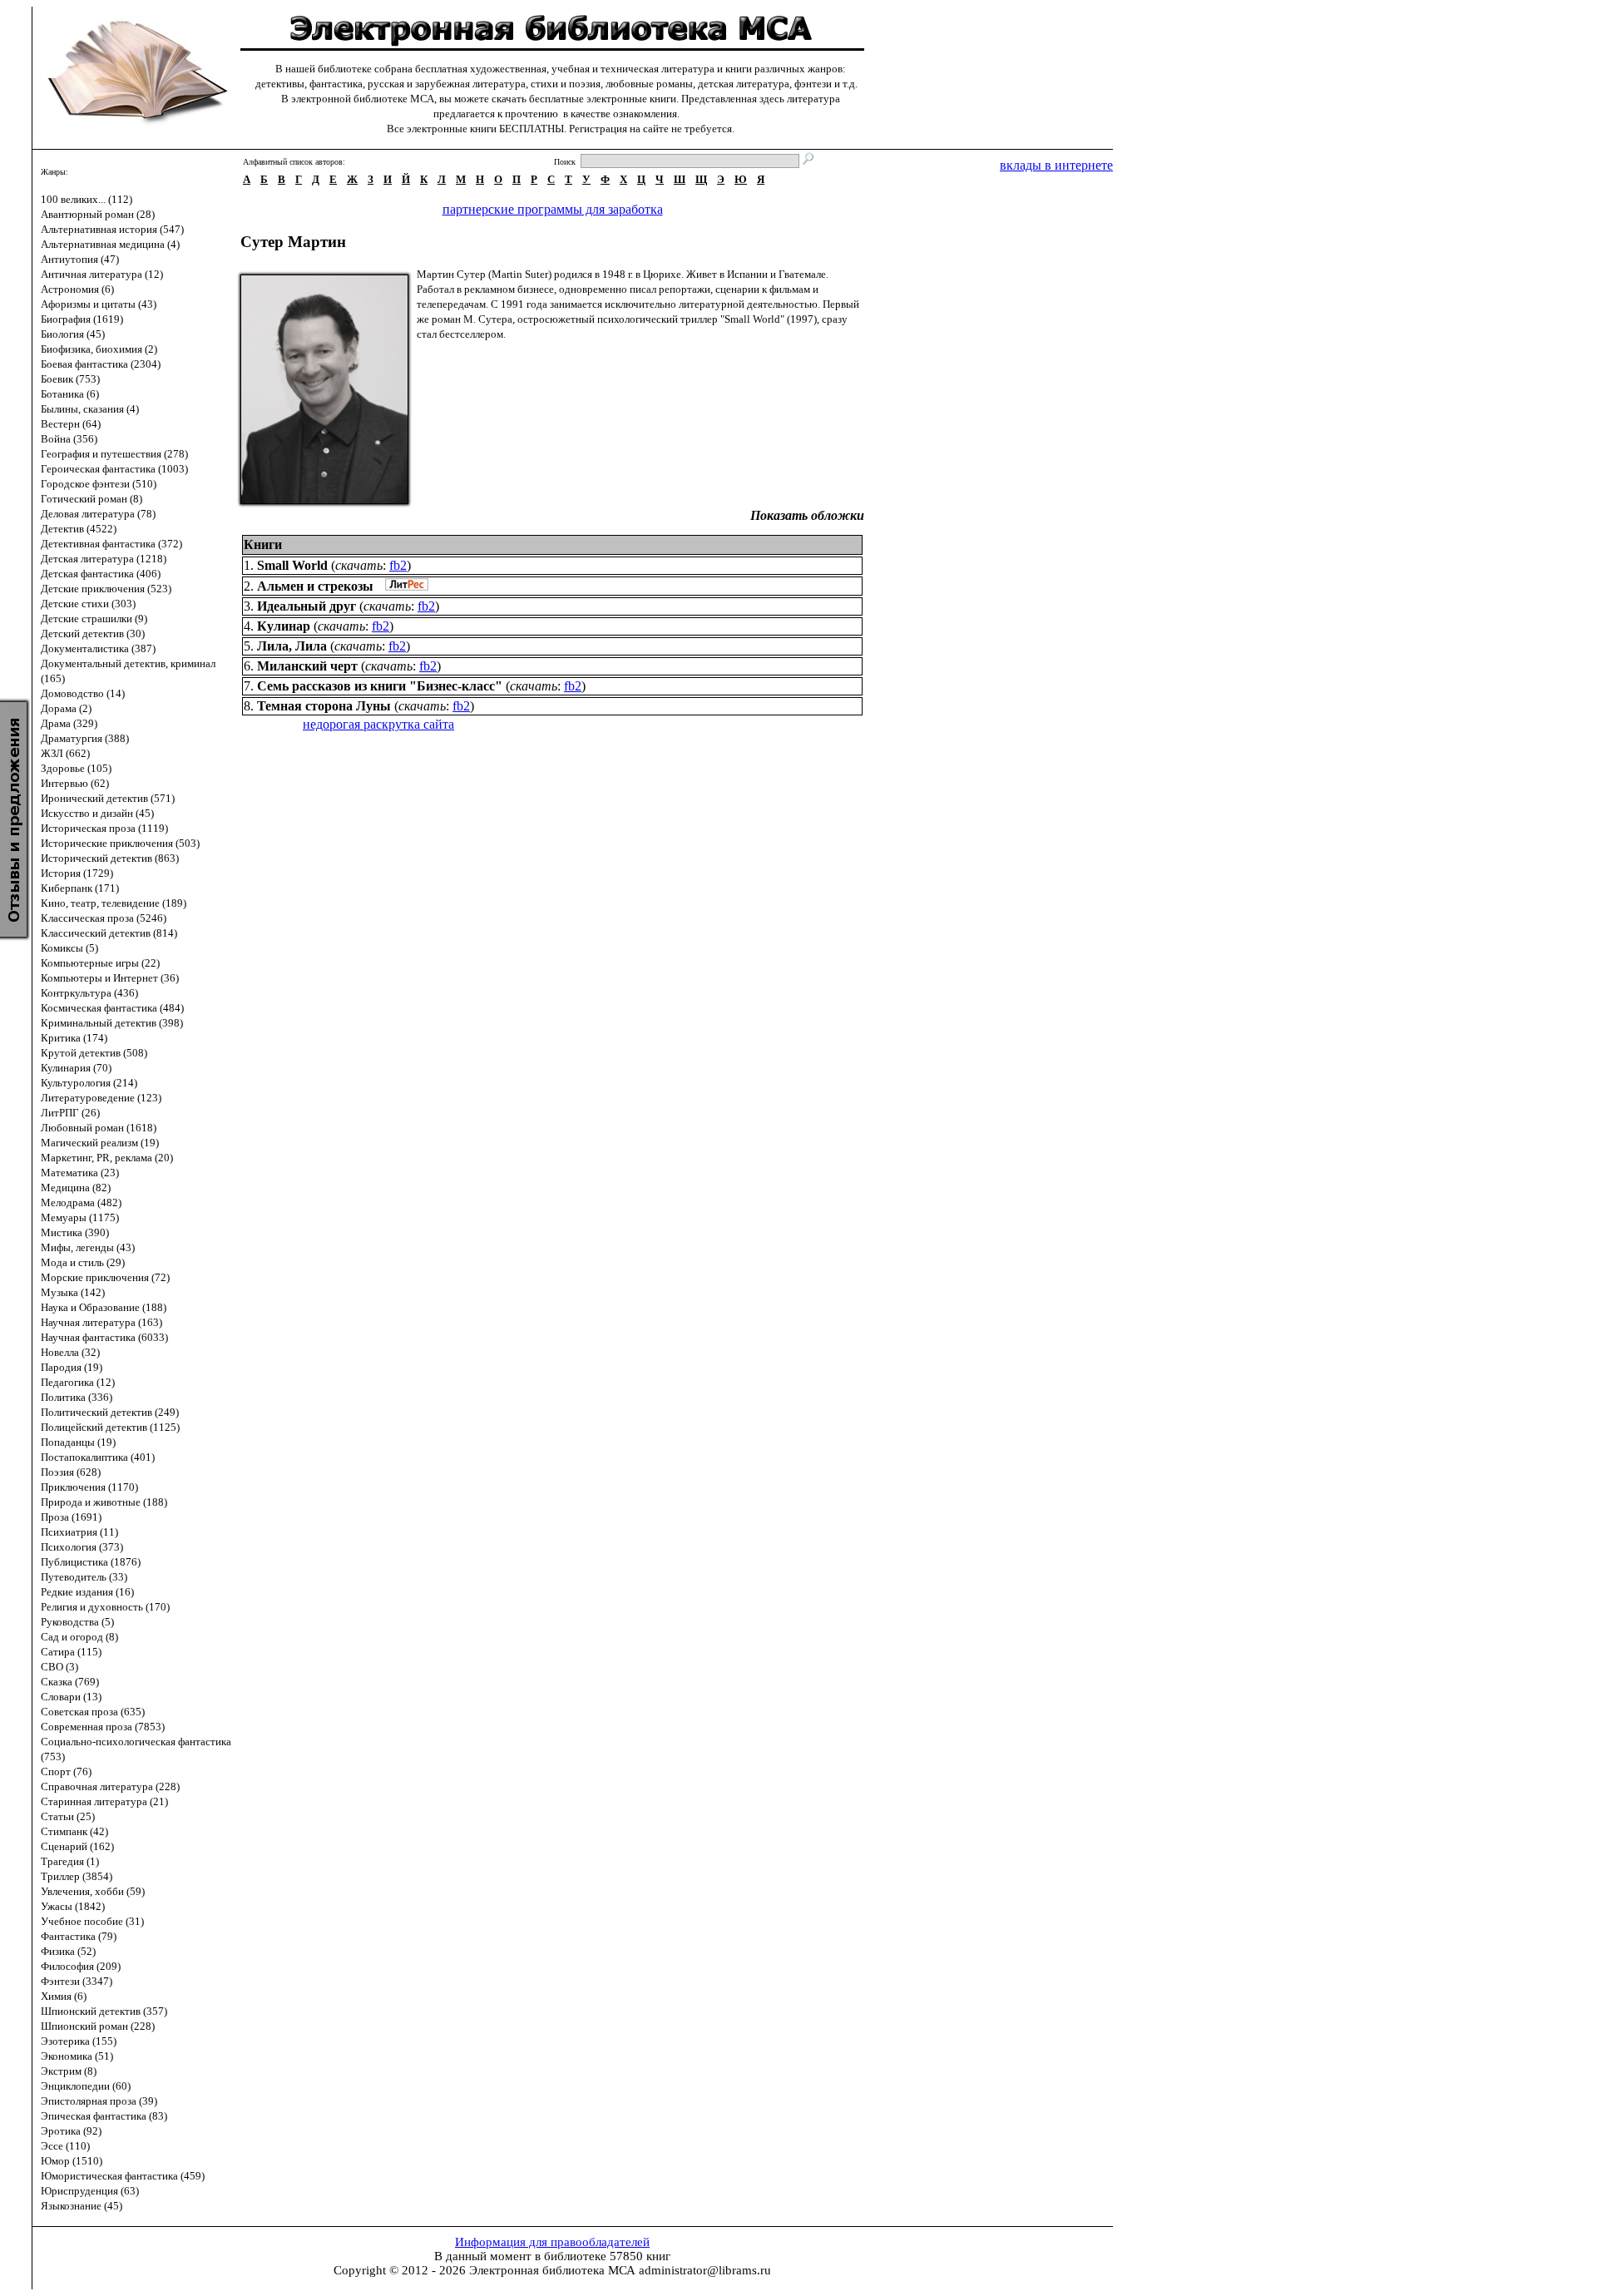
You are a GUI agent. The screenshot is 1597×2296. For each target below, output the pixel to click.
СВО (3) (59, 1667)
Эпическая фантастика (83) (104, 2116)
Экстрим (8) (69, 2071)
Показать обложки (807, 515)
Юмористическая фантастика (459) (123, 2176)
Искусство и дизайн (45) (97, 813)
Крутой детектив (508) (94, 1053)
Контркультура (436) (89, 993)
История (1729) (77, 873)
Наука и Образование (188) (104, 1307)
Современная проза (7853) (103, 1727)
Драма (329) (69, 723)
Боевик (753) (70, 379)
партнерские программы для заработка (553, 209)
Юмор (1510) (72, 2161)
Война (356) (69, 439)
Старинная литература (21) (104, 1801)
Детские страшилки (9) (94, 619)
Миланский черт (307, 666)
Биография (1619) (82, 319)
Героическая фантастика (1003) (114, 469)
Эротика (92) (71, 2131)
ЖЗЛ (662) (65, 753)
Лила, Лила (292, 646)
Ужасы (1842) (73, 1906)
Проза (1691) (71, 1517)
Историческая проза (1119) (104, 828)
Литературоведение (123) (101, 1098)
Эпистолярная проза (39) (99, 2101)
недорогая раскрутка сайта (378, 724)
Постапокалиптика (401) (98, 1457)
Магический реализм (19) (100, 1143)
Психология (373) (82, 1547)
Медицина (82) (76, 1188)
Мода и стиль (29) (83, 1262)
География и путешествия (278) (114, 454)
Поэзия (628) (71, 1472)
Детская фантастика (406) (101, 574)
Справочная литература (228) (110, 1786)
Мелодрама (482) (81, 1202)
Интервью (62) (75, 783)
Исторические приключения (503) (120, 843)
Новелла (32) (70, 1352)
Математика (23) (80, 1173)
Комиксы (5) (69, 948)
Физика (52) (68, 1951)
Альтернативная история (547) (112, 229)
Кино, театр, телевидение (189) (114, 903)
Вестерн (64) (71, 424)
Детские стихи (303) (88, 604)
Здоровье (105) (76, 768)
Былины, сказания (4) (90, 409)
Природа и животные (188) (104, 1502)
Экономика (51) (77, 2056)
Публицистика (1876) (91, 1562)
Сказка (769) (70, 1682)
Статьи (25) (68, 1816)
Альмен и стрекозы (315, 586)
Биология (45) (73, 334)
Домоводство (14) (83, 693)
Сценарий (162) (77, 1846)
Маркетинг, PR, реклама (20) (107, 1158)
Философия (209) (81, 1966)
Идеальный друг (307, 606)
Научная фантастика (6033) (104, 1337)
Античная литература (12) (102, 274)
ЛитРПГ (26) (70, 1113)
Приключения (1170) (89, 1487)
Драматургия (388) (85, 738)
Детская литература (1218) (104, 559)
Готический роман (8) (91, 499)
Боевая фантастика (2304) (101, 364)
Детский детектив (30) (93, 633)
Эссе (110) (65, 2146)
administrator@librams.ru (705, 2270)
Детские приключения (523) (106, 589)
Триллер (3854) (77, 1876)
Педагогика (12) (78, 1382)
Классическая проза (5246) (104, 918)
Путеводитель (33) (84, 1577)
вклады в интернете (1056, 165)
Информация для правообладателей (552, 2242)
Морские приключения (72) (105, 1277)
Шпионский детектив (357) (104, 2011)
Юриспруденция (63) (90, 2191)
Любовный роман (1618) (99, 1128)
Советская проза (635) (93, 1712)
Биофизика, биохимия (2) (99, 349)
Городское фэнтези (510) (99, 484)
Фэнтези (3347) (77, 1981)
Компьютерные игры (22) (100, 963)
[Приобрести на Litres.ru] (403, 586)
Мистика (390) (75, 1232)
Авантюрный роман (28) (98, 214)
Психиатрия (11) (79, 1532)
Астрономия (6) (77, 289)
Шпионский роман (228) (98, 2026)
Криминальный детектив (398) (112, 1023)
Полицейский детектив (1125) (110, 1427)
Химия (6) (64, 1996)
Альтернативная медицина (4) (110, 244)
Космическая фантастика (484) (112, 1008)
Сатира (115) (71, 1652)
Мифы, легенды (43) (88, 1247)
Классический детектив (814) (109, 933)
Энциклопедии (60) (86, 2086)
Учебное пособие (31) (92, 1921)
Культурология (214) (89, 1083)
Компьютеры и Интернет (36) (110, 978)
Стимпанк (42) (74, 1831)
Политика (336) (77, 1397)
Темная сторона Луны (324, 706)
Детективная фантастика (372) (111, 544)
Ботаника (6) (70, 394)
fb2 (398, 565)
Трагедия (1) (70, 1861)
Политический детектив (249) (110, 1412)
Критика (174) (74, 1038)
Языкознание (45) (82, 2206)
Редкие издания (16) (87, 1592)
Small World (292, 565)
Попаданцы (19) (78, 1442)
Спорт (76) (66, 1771)
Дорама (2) (66, 708)
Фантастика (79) (79, 1936)
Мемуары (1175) (80, 1217)
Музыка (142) (73, 1292)
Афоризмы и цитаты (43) (99, 304)
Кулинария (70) (76, 1068)
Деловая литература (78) (98, 514)
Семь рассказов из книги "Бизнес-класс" (380, 686)
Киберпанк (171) (80, 888)
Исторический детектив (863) (110, 858)
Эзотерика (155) (79, 2041)
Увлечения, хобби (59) (93, 1891)
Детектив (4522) (79, 529)
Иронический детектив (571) (108, 798)
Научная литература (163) (101, 1322)
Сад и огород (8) (79, 1637)
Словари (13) (71, 1697)
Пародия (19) (72, 1367)
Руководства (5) (77, 1622)
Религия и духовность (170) (105, 1607)
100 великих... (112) (87, 199)
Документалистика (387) (98, 648)
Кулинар (284, 626)
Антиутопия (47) (80, 259)
